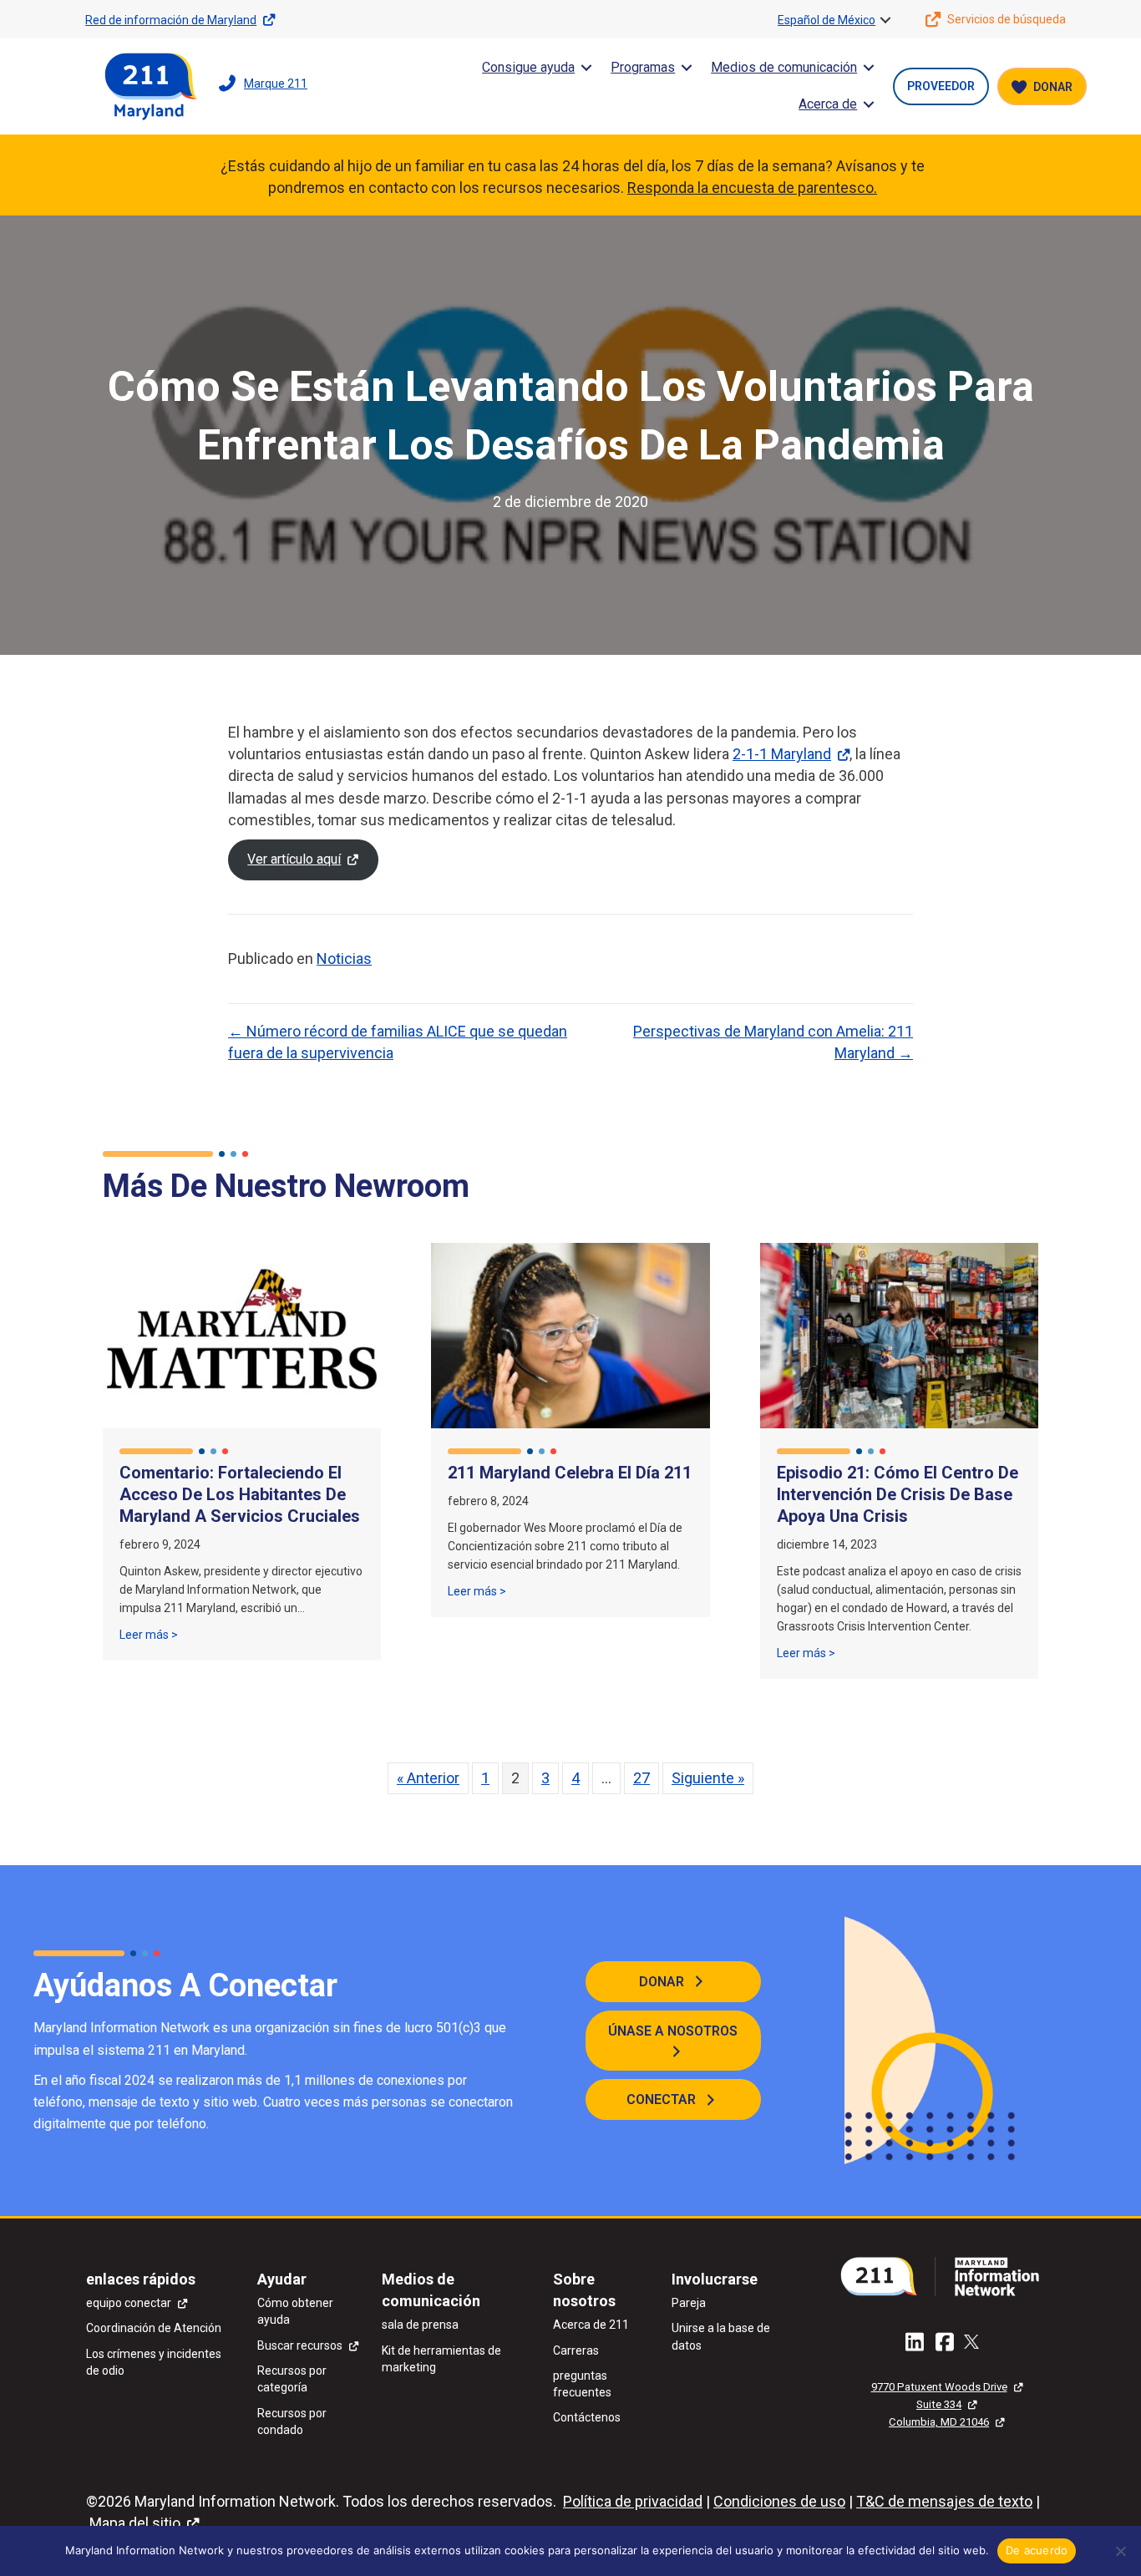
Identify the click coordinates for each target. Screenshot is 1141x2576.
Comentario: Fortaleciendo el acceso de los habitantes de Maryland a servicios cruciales (240, 1494)
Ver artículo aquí (294, 859)
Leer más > (149, 1634)
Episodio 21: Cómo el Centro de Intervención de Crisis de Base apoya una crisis (898, 1494)
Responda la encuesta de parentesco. (752, 188)
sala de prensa (420, 2325)
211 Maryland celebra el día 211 (570, 1473)
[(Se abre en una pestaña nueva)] (946, 2275)
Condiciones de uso (779, 2501)
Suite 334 (939, 2404)
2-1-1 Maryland (782, 754)
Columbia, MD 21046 (939, 2422)
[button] (885, 20)
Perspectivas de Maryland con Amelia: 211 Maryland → (773, 1042)
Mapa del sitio (135, 2523)
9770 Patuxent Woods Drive (939, 2387)
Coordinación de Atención (154, 2328)
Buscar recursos (300, 2345)
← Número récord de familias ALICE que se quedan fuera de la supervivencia (398, 1042)
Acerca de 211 (591, 2325)
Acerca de (828, 104)
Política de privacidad (633, 2501)
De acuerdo (1037, 2550)
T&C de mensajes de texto (944, 2501)
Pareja (689, 2303)
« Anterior (428, 1778)
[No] (1120, 2551)
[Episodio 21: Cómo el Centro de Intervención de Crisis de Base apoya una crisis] (899, 1334)
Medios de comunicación (784, 67)
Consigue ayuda (528, 67)
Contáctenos (587, 2417)
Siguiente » (708, 1778)
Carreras (576, 2350)
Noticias (344, 958)
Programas (643, 67)
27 (641, 1778)
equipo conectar (129, 2303)
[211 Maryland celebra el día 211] (570, 1334)
